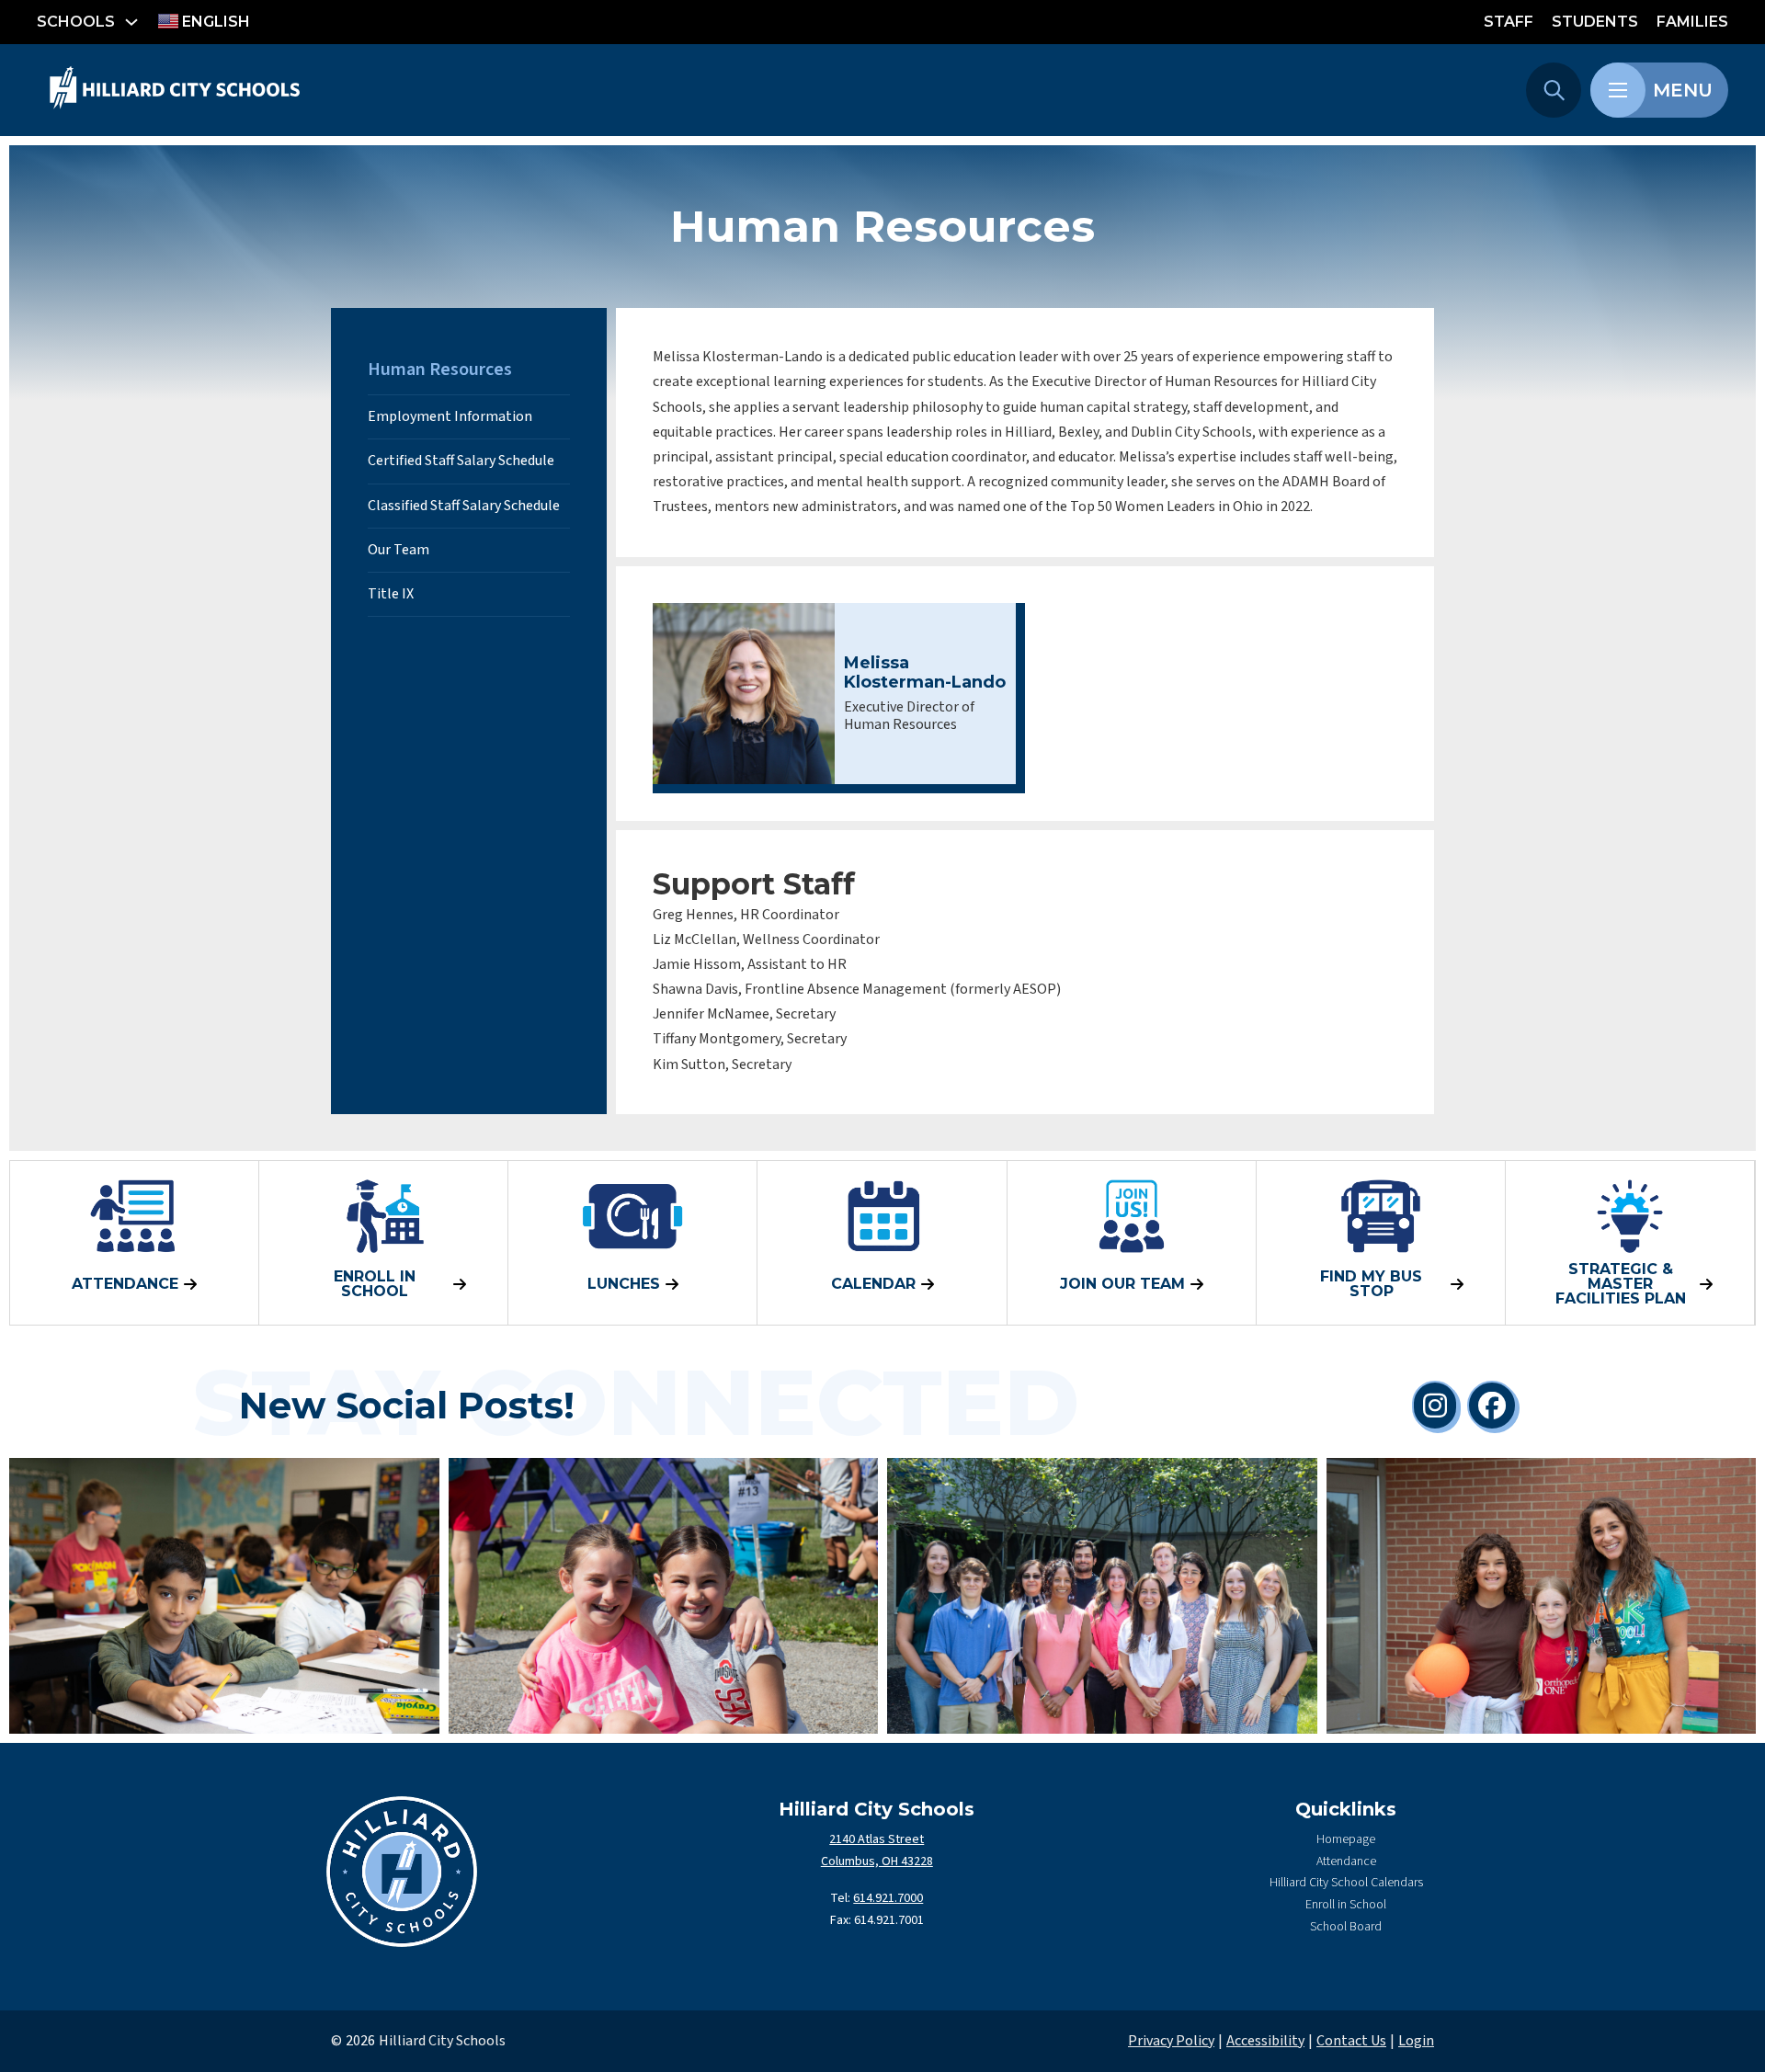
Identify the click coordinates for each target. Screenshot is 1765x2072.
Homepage (1346, 1839)
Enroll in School (1346, 1905)
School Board (1346, 1927)
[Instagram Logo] (1435, 1406)
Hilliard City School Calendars (1346, 1883)
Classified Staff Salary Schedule (464, 506)
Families (1692, 22)
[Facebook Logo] (1492, 1406)
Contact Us (1351, 2041)
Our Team (399, 550)
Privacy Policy (1171, 2041)
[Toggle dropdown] (131, 22)
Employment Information (450, 416)
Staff (1509, 22)
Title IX (391, 594)
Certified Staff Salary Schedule (461, 461)
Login (1416, 2041)
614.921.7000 (888, 1898)
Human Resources (440, 370)
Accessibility (1265, 2041)
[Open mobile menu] (1618, 90)
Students (1595, 22)
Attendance (1346, 1861)
